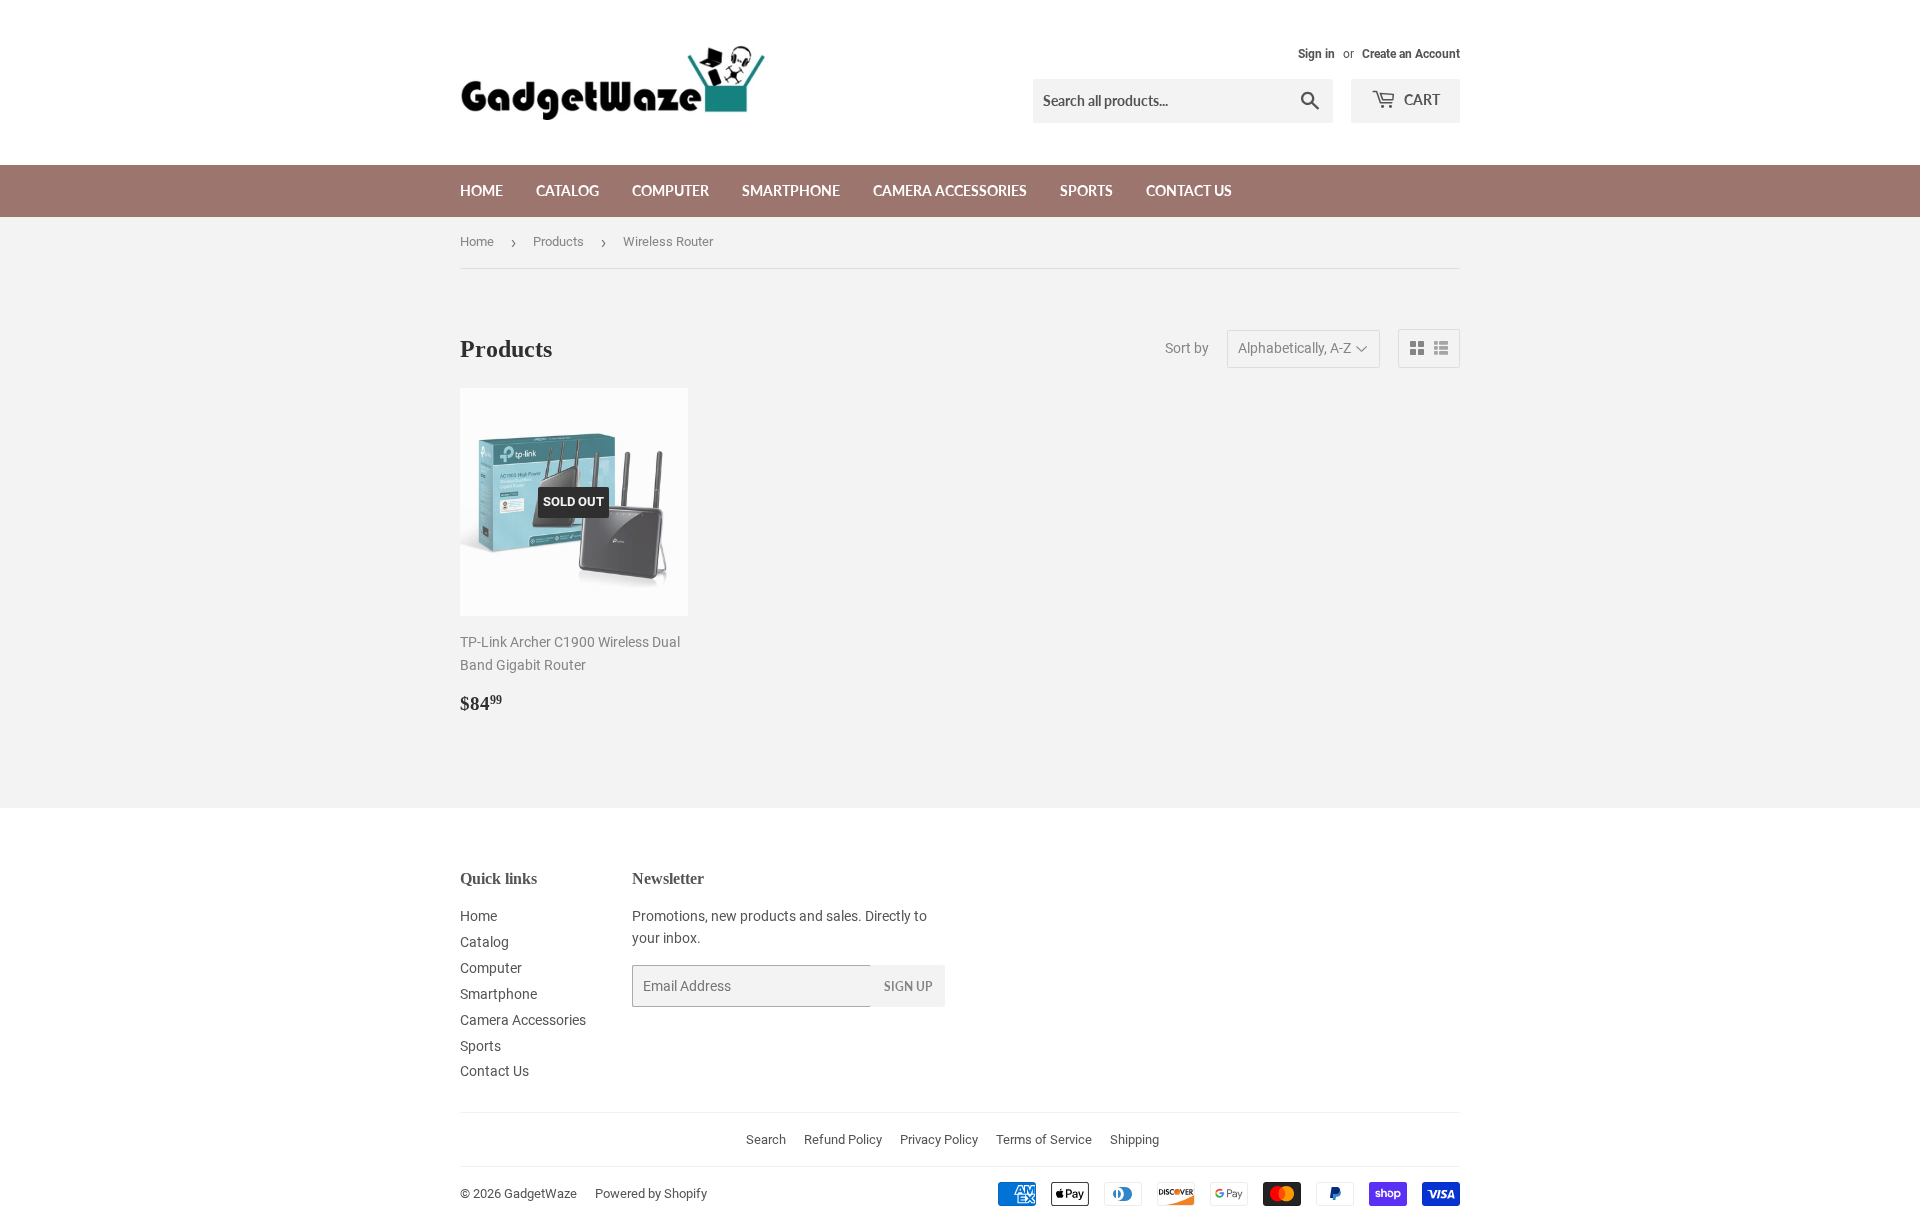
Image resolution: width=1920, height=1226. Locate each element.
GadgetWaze (540, 1193)
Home (481, 190)
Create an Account (1411, 54)
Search (766, 1139)
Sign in (1316, 54)
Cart (1420, 99)
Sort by (1187, 348)
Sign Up (908, 986)
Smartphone (791, 190)
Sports (1086, 190)
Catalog (567, 190)
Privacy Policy (939, 1139)
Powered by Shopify (651, 1193)
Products (558, 241)
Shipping (1134, 1139)
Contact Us (1189, 190)
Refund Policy (843, 1139)
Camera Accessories (950, 190)
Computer (670, 190)
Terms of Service (1044, 1139)
